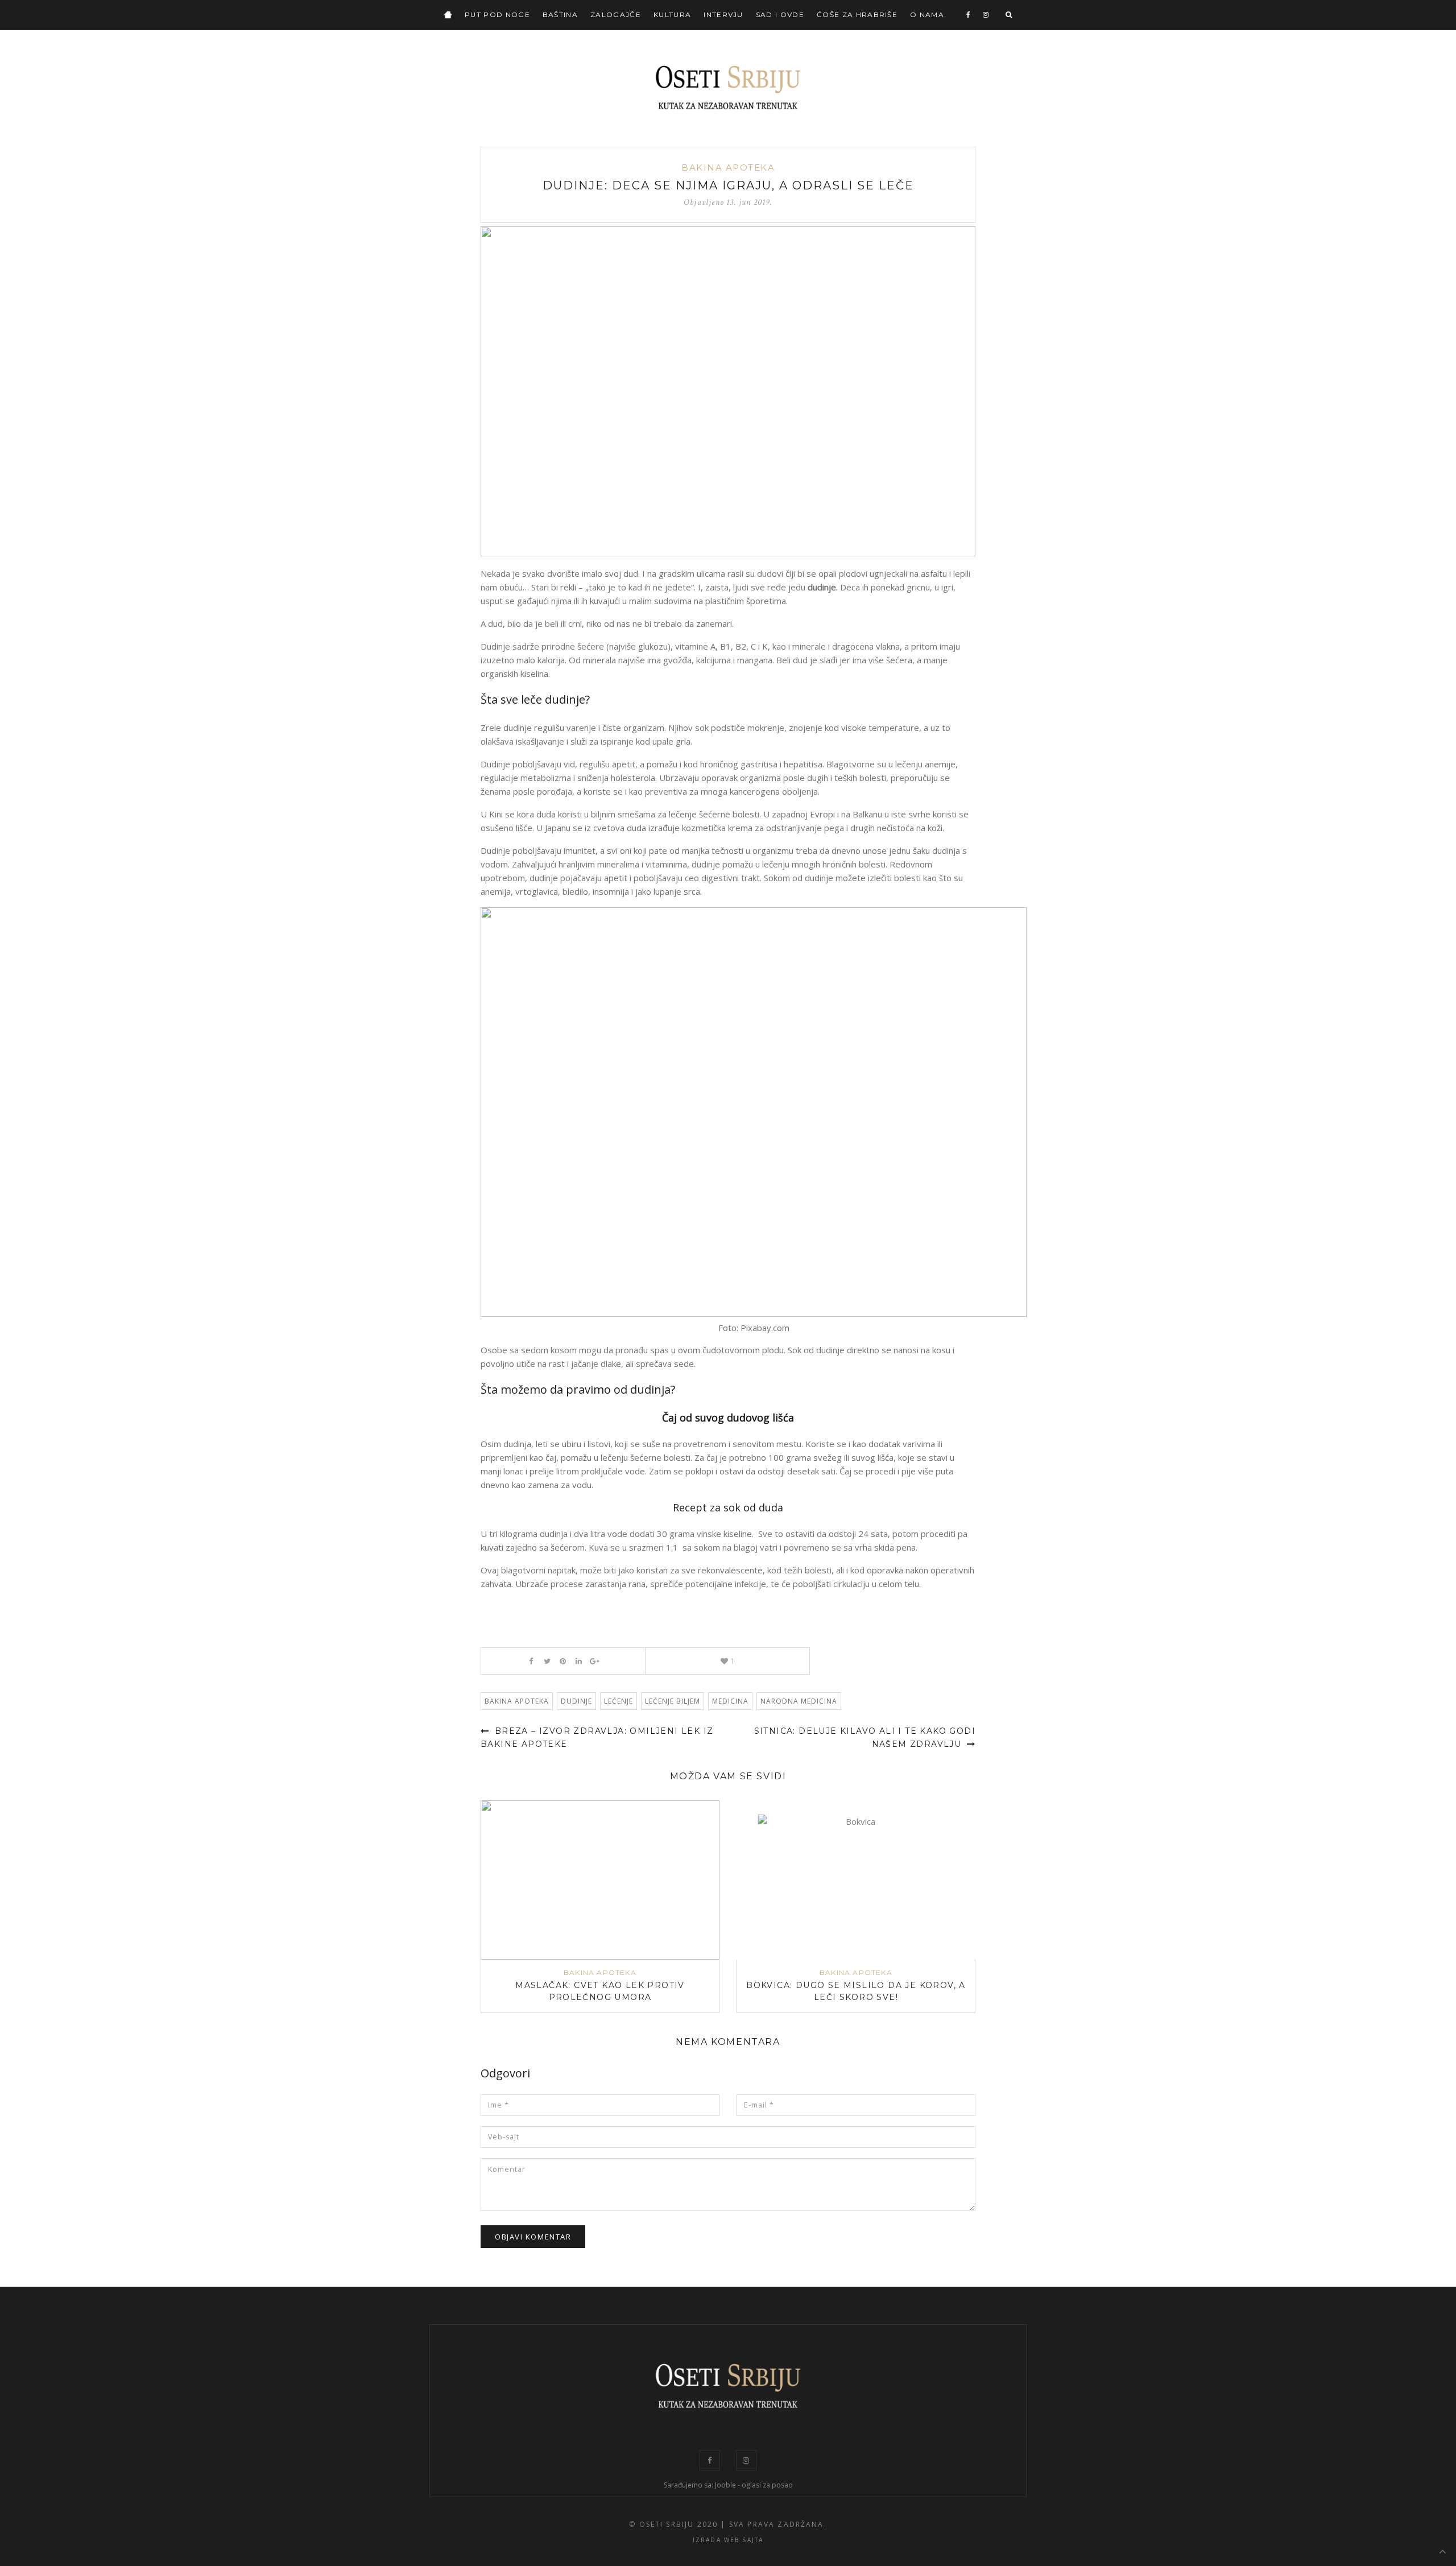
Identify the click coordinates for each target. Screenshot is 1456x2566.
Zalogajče (616, 15)
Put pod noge (497, 15)
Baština (560, 15)
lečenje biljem (673, 1701)
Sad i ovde (780, 15)
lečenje (619, 1701)
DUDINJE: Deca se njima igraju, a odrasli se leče (728, 185)
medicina (730, 1701)
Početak (448, 15)
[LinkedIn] (579, 1661)
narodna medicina (799, 1701)
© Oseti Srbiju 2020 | (677, 2524)
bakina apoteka (517, 1701)
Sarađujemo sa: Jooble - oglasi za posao (728, 2485)
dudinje (576, 1701)
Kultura (672, 15)
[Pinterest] (563, 1661)
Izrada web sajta (728, 2540)
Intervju (723, 15)
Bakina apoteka (728, 168)
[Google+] (595, 1661)
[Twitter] (547, 1661)
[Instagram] (986, 15)
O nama (927, 15)
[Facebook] (969, 15)
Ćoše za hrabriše (857, 15)
